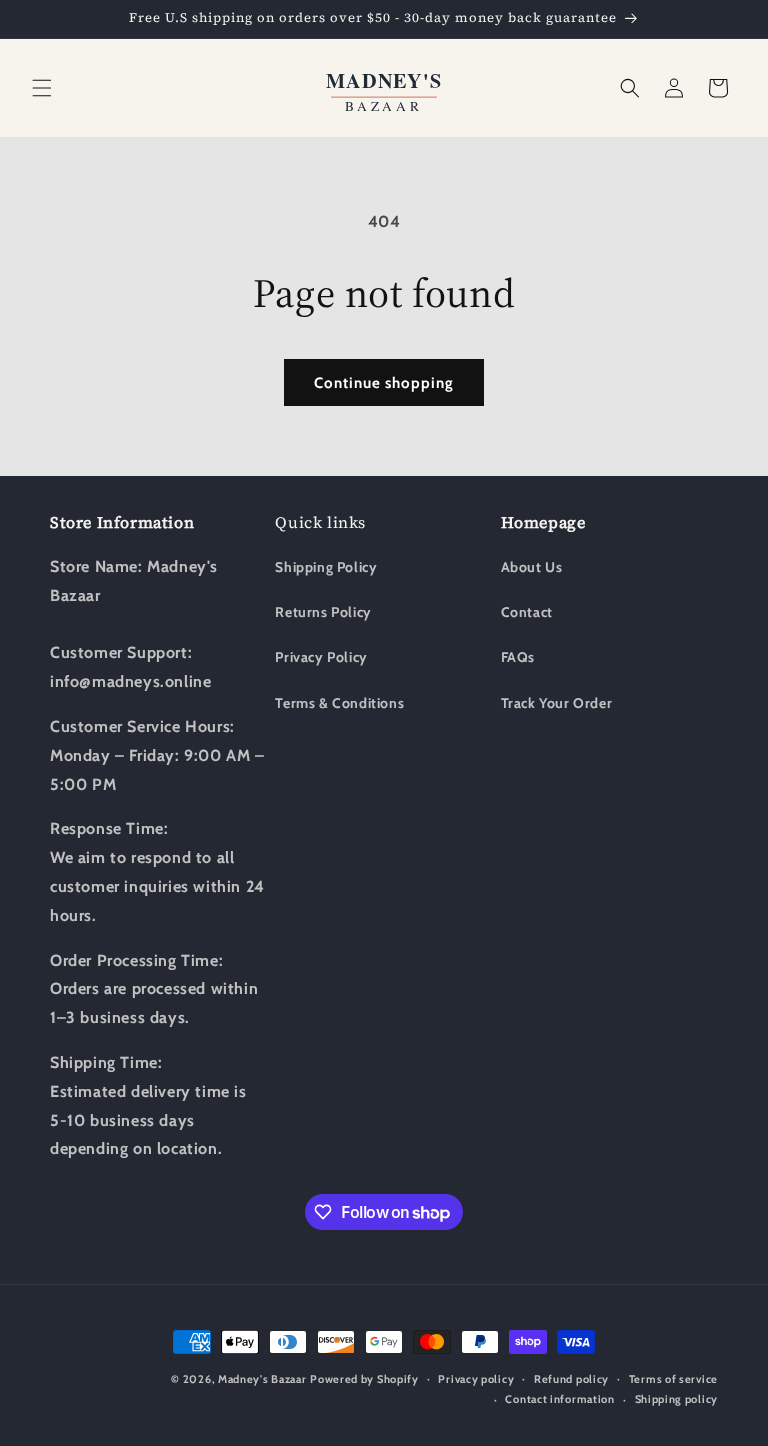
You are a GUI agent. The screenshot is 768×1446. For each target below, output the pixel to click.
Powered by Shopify (364, 1379)
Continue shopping (384, 383)
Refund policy (571, 1379)
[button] (42, 88)
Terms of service (673, 1379)
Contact (527, 612)
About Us (532, 567)
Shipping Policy (326, 567)
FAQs (518, 657)
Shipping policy (677, 1399)
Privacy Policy (321, 657)
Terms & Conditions (339, 703)
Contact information (559, 1399)
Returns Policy (323, 612)
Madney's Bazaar (262, 1379)
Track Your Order (557, 703)
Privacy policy (476, 1379)
